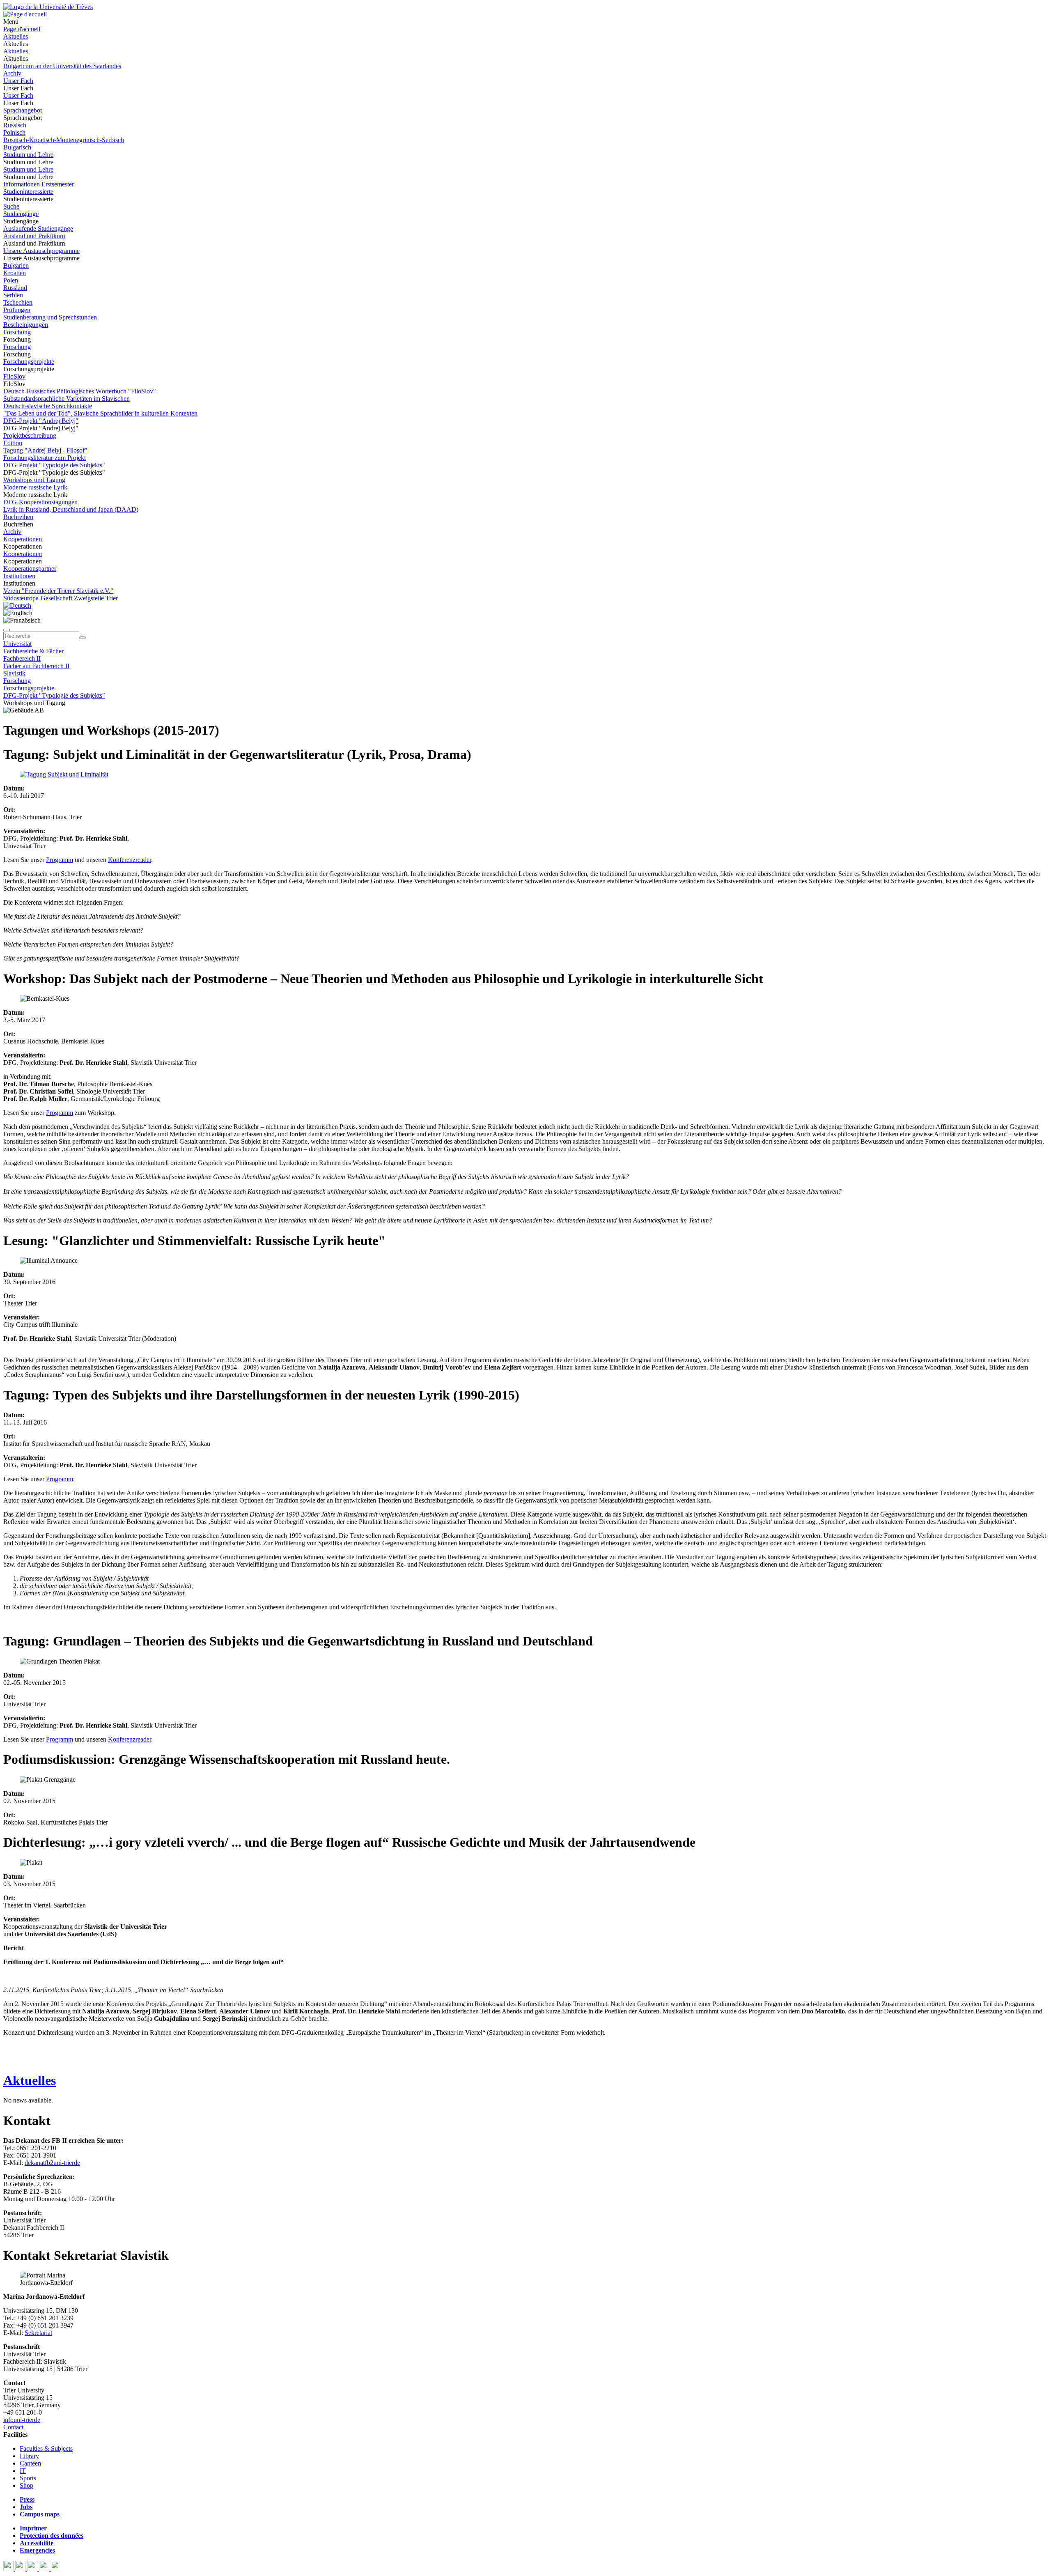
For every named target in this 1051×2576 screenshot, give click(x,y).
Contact (13, 2427)
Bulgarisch (17, 147)
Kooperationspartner (30, 569)
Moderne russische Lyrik (35, 487)
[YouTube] (33, 2569)
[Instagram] (45, 2569)
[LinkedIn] (56, 2569)
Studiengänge (21, 214)
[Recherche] (83, 638)
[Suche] (7, 630)
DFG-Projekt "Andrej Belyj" (41, 421)
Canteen (30, 2463)
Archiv (12, 73)
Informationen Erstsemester (39, 184)
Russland (15, 288)
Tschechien (18, 302)
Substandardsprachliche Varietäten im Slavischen (67, 399)
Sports (28, 2478)
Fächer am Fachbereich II (36, 666)
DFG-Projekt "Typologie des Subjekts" (54, 465)
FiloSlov (14, 376)
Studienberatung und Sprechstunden (50, 317)
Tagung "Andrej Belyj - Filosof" (45, 450)
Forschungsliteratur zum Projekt (45, 458)
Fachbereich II (22, 658)
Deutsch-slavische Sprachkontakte (48, 406)
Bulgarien (16, 265)
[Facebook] (9, 2569)
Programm (60, 860)
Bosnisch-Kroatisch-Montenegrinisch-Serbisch (64, 140)
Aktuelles (16, 36)
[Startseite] (48, 7)
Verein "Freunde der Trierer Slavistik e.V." (58, 591)
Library (29, 2456)
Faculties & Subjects (46, 2448)
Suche (11, 206)
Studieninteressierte (28, 192)
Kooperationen (23, 539)
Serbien (13, 295)
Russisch (15, 125)
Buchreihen (18, 517)
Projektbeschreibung (30, 435)
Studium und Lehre (28, 155)
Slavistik (14, 673)
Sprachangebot (23, 110)
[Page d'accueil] (25, 14)
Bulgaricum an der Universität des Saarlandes (62, 66)
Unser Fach (18, 81)
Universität (17, 644)
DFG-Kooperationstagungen (40, 502)
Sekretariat (38, 2333)
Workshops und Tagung (34, 480)
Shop (26, 2485)
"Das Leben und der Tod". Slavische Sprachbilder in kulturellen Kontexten (100, 413)
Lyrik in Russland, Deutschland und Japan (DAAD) (71, 509)
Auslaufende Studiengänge (38, 229)
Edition (13, 443)
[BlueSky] (21, 2569)
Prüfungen (17, 310)
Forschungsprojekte (29, 362)
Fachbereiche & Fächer (33, 651)
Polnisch (14, 132)
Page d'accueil (22, 29)
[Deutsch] (17, 606)
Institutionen (19, 576)
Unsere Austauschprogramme (41, 251)
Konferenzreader (130, 860)
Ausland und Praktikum (34, 236)
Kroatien (15, 273)
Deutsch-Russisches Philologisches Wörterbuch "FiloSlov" (80, 391)
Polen (11, 280)
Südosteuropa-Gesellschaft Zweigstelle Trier (61, 598)
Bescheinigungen (26, 325)
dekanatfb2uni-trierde (52, 2163)
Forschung (17, 332)
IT (23, 2471)
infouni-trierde (22, 2420)
